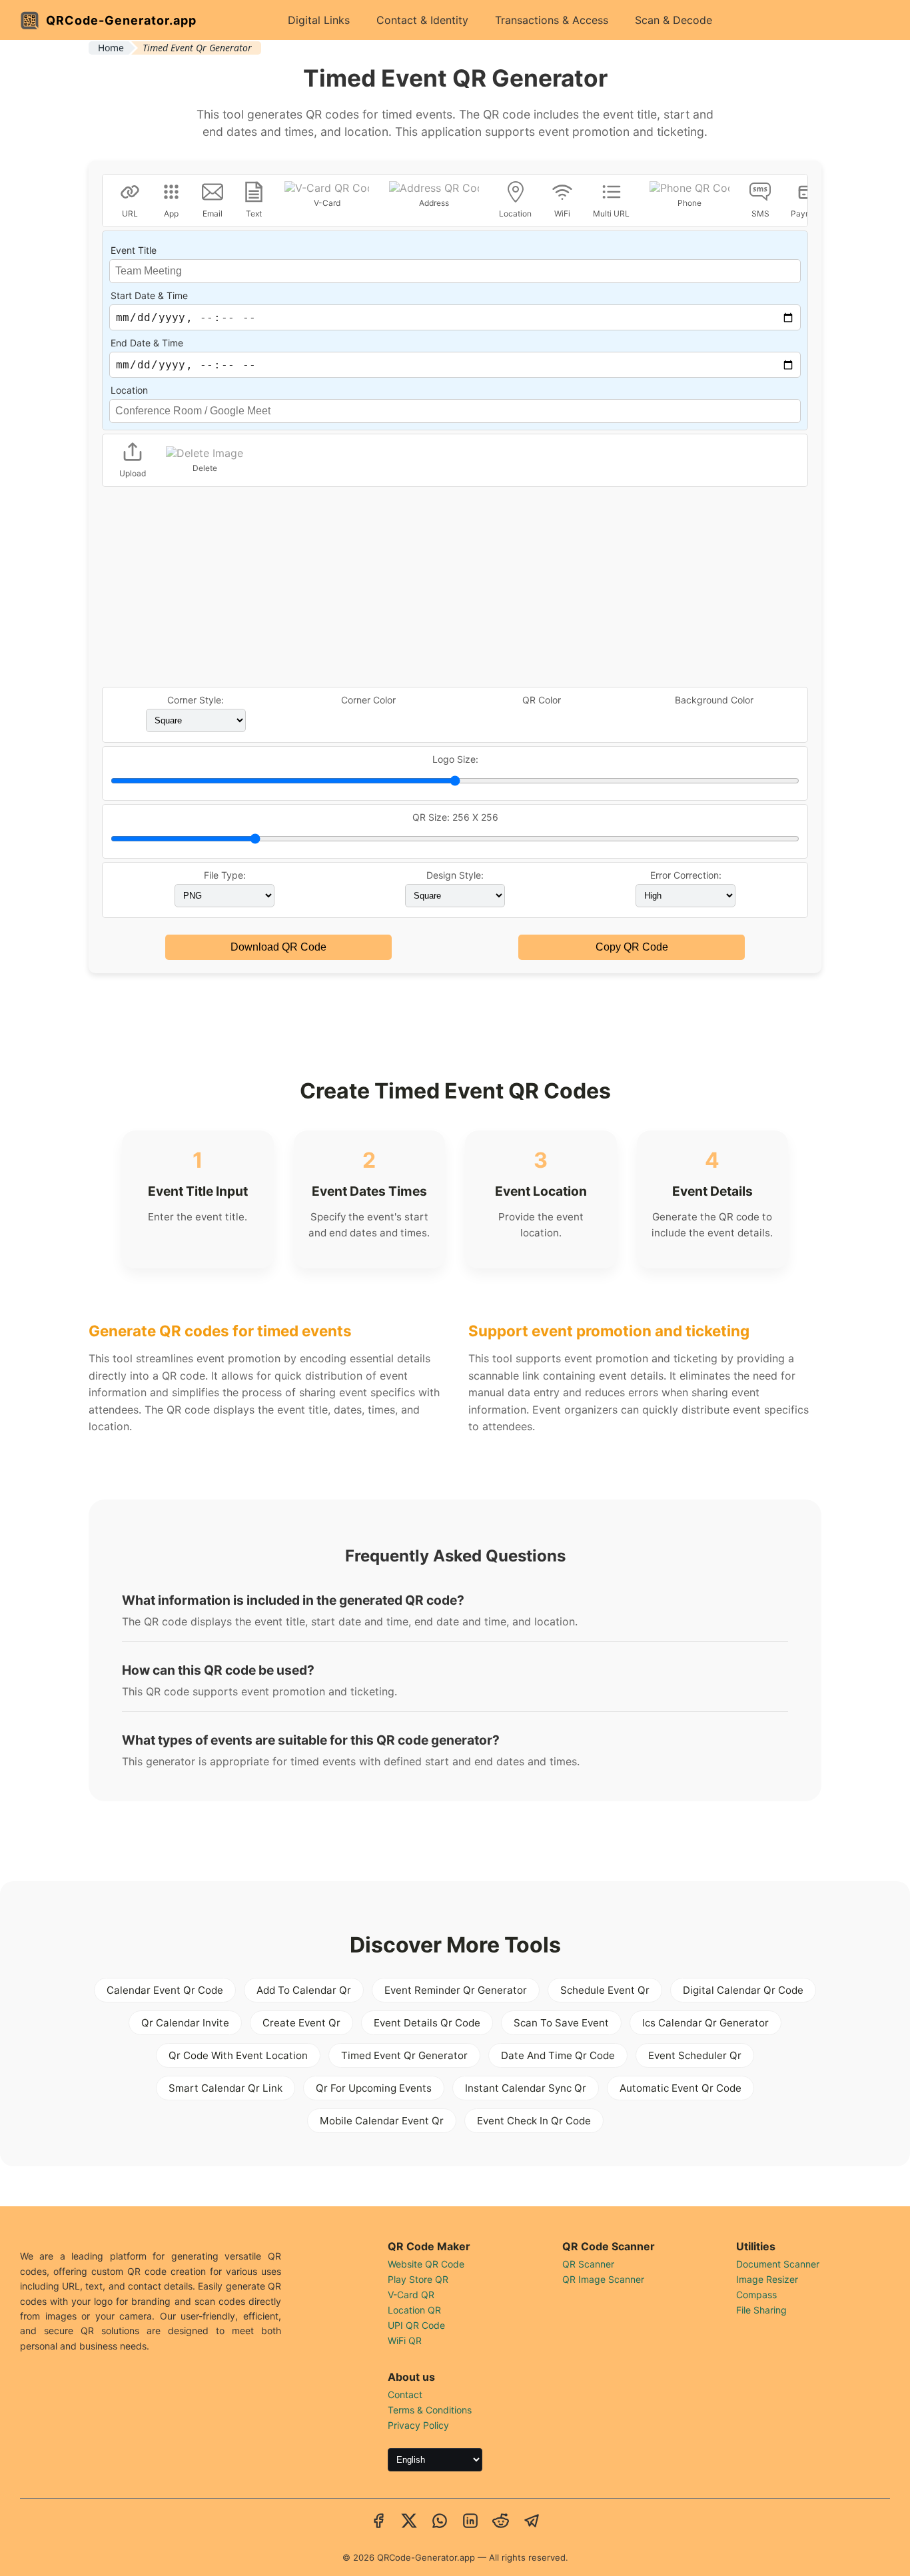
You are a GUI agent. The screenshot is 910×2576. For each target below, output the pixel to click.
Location (129, 390)
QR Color (542, 700)
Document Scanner (778, 2264)
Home (111, 48)
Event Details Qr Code (427, 2023)
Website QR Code (426, 2264)
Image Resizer (767, 2279)
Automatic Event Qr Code (681, 2088)
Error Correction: (686, 875)
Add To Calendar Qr (304, 1990)
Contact (405, 2394)
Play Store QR (418, 2279)
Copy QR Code (632, 947)
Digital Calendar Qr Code (743, 1990)
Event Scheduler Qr (695, 2055)
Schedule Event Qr (605, 1990)
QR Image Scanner (603, 2279)
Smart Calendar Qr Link (226, 2088)
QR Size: (455, 817)
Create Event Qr (301, 2023)
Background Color (714, 700)
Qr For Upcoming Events (374, 2088)
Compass (756, 2295)
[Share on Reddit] (501, 2522)
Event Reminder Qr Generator (456, 1990)
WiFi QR (405, 2341)
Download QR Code (278, 947)
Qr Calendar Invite (185, 2023)
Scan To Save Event (561, 2023)
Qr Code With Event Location (238, 2055)
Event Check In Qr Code (534, 2121)
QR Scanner (588, 2264)
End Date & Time (147, 343)
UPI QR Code (416, 2325)
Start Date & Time (149, 295)
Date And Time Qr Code (558, 2055)
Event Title (134, 250)
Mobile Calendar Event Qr (382, 2121)
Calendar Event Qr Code (165, 1990)
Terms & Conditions (430, 2410)
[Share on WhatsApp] (440, 2522)
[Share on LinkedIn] (470, 2522)
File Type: (225, 875)
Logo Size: (455, 759)
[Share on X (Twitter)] (409, 2522)
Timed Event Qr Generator (404, 2055)
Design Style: (455, 875)
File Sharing (761, 2310)
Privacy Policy (418, 2425)
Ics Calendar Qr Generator (705, 2023)
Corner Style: (196, 700)
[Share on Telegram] (532, 2522)
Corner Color (368, 700)
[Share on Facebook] (378, 2522)
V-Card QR (411, 2295)
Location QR (414, 2310)
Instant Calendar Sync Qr (526, 2088)
